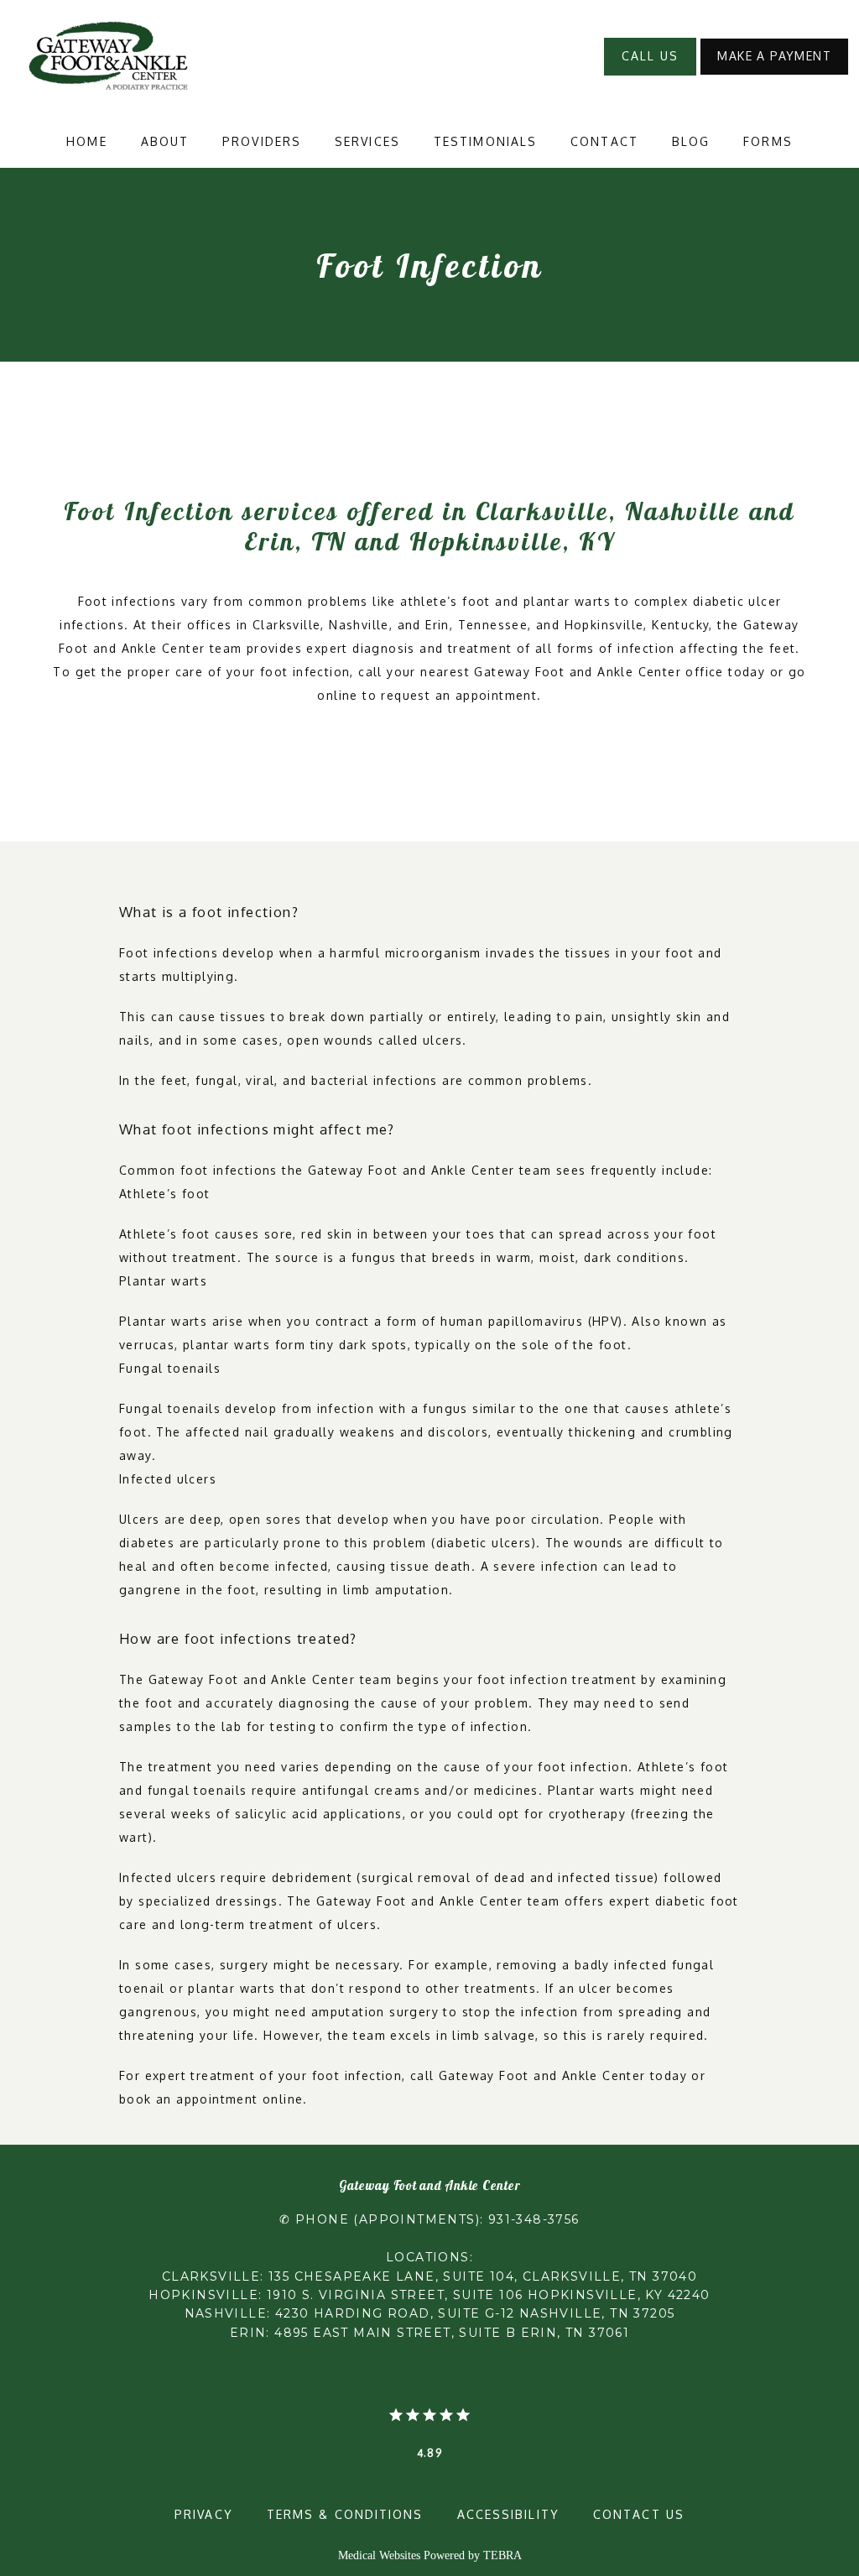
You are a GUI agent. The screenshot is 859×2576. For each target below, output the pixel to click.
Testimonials (485, 141)
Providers (262, 141)
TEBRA (502, 2555)
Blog (691, 141)
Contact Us (639, 2514)
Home (86, 141)
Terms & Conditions (345, 2514)
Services (367, 141)
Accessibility (508, 2514)
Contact (604, 141)
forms (768, 141)
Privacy (204, 2514)
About (165, 141)
